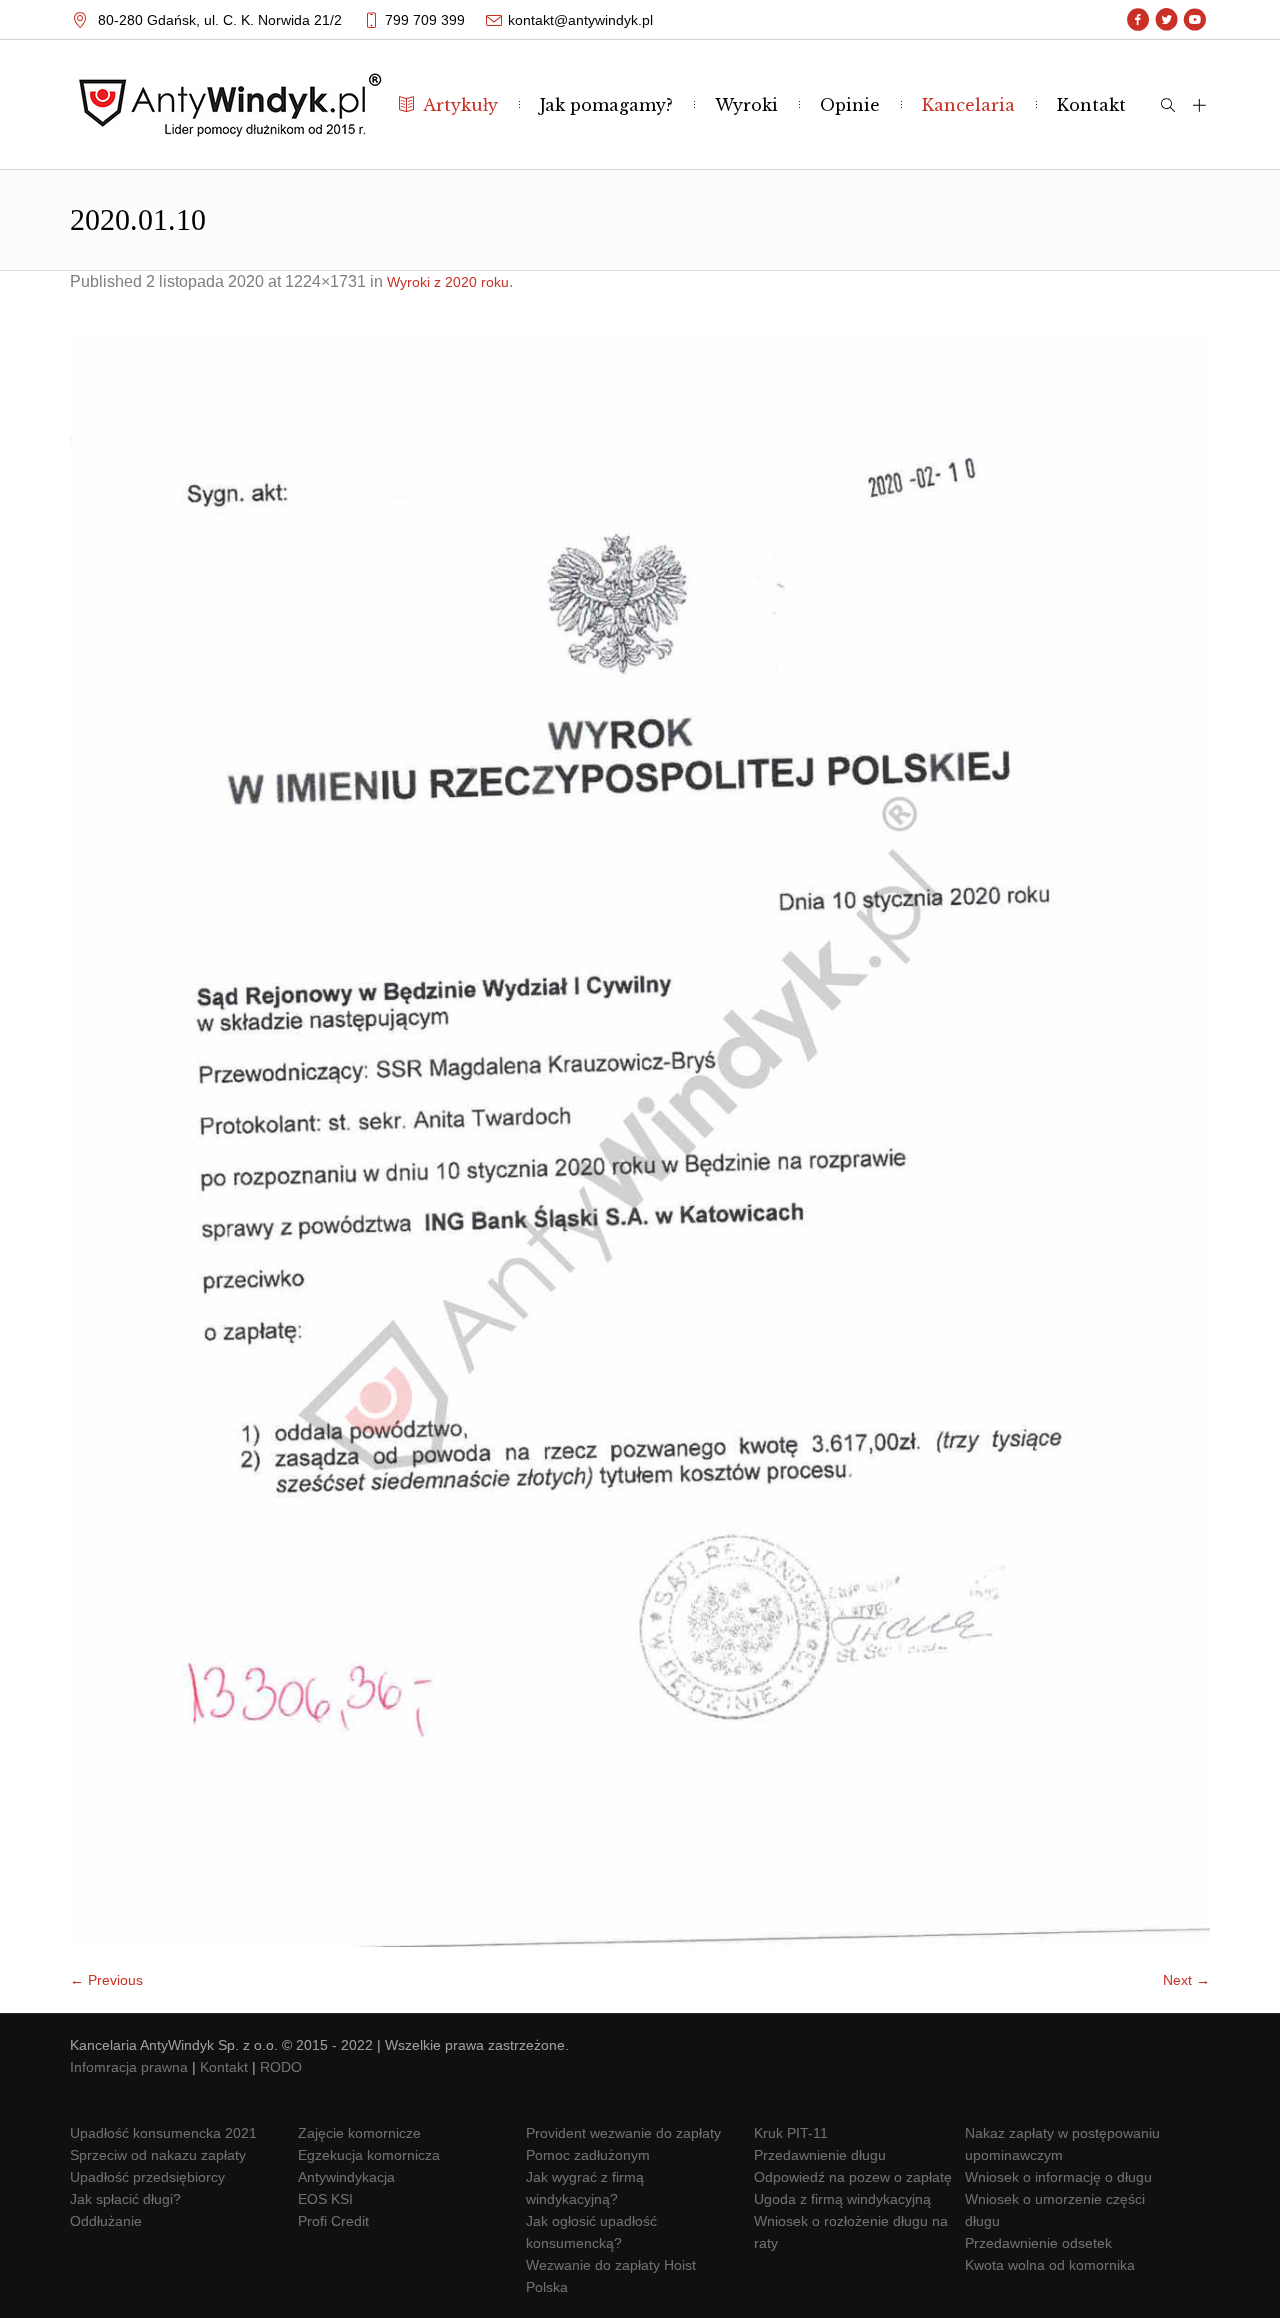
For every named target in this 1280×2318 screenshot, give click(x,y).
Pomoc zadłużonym (588, 2155)
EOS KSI (325, 2199)
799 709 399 (425, 20)
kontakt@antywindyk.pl (580, 20)
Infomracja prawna (129, 2067)
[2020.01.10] (640, 1141)
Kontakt (224, 2067)
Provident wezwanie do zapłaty (623, 2133)
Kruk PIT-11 (791, 2133)
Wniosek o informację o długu (1058, 2177)
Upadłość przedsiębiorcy (147, 2177)
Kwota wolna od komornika (1050, 2265)
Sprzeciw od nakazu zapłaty (158, 2155)
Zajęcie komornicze (359, 2133)
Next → (1186, 1980)
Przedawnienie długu (820, 2155)
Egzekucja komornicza (369, 2155)
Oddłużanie (106, 2221)
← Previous (106, 1980)
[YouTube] (1194, 20)
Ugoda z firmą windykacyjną (842, 2199)
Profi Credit (333, 2221)
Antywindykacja (346, 2177)
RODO (281, 2067)
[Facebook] (1138, 20)
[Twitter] (1166, 20)
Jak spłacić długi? (125, 2199)
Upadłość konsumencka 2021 (163, 2133)
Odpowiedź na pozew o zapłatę (853, 2177)
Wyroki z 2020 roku (448, 282)
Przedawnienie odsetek (1038, 2243)
